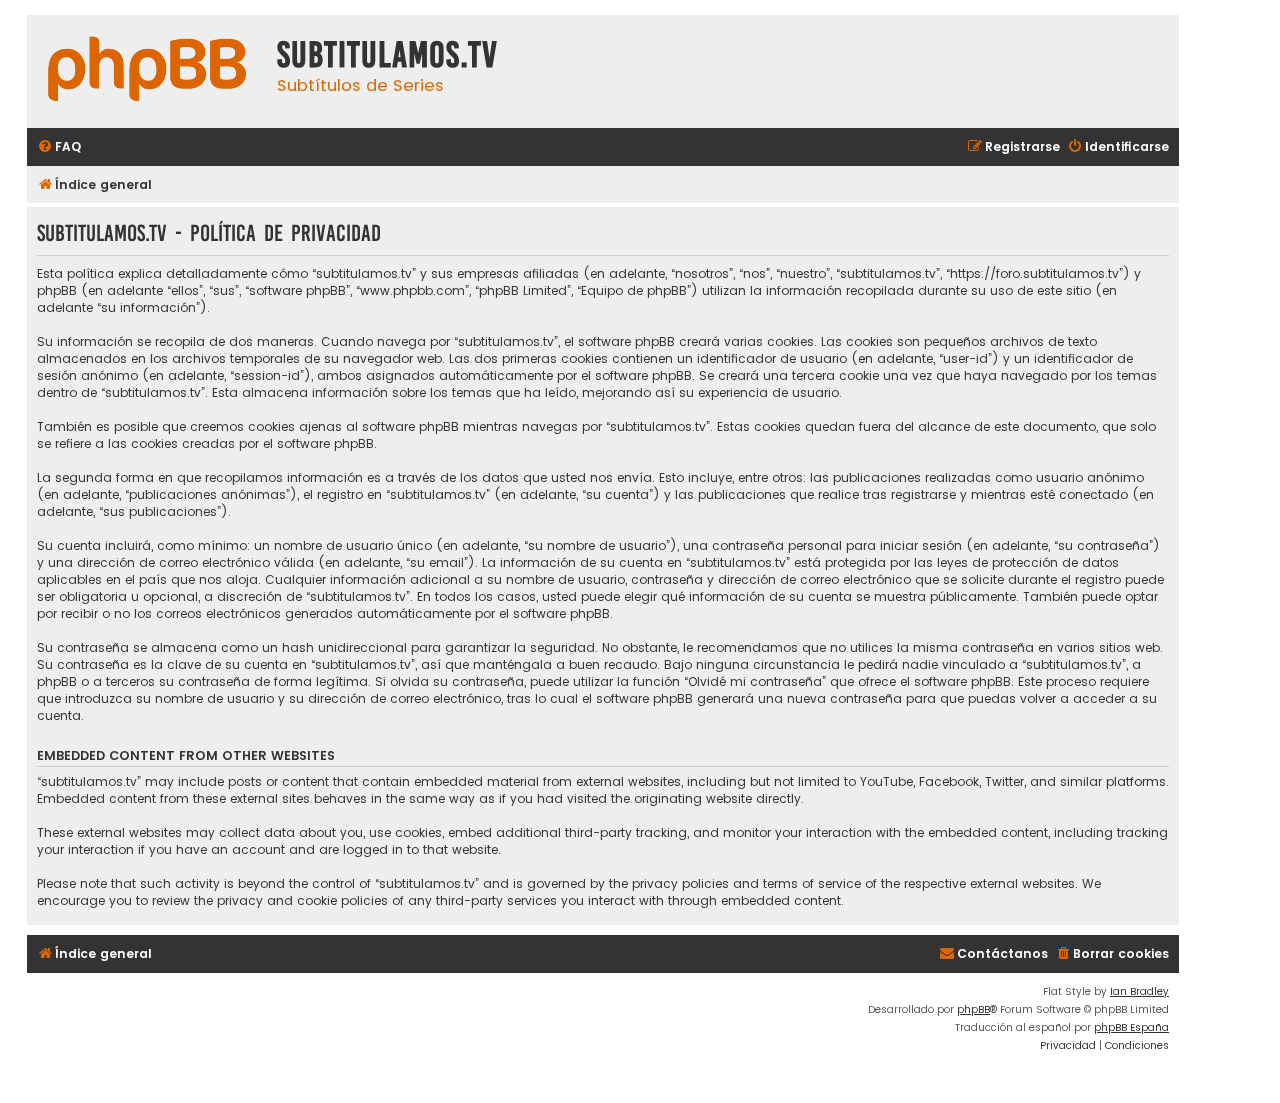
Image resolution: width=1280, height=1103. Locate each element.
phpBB (973, 1009)
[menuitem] (59, 147)
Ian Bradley (1139, 991)
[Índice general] (147, 71)
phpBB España (1131, 1027)
